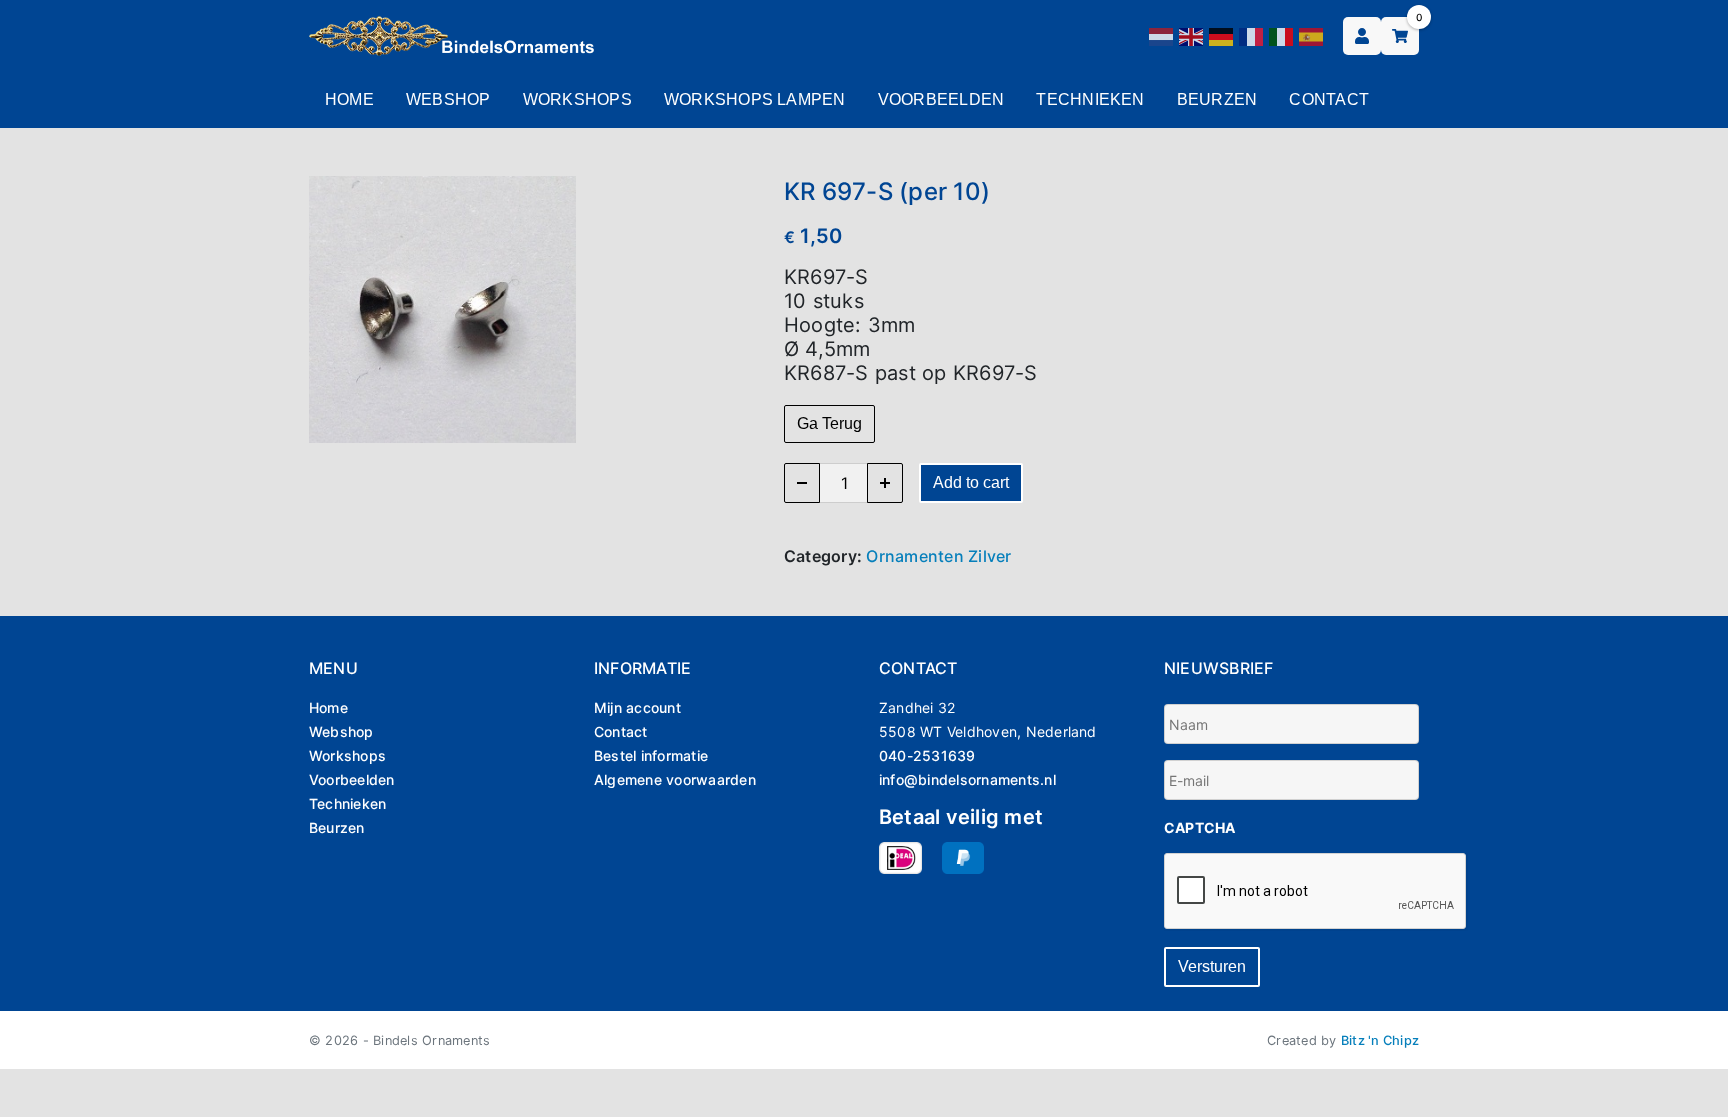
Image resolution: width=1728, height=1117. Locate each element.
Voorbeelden (941, 99)
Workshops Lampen (755, 99)
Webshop (448, 99)
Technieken (1090, 99)
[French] (1252, 35)
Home (349, 99)
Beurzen (1217, 99)
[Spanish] (1312, 35)
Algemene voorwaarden (675, 779)
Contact (1329, 99)
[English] (1192, 35)
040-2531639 (927, 755)
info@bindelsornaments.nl (967, 779)
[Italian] (1282, 35)
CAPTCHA (1200, 827)
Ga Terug (829, 423)
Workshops (577, 99)
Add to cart (971, 482)
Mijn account (637, 707)
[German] (1222, 35)
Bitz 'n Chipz (1380, 1040)
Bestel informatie (651, 755)
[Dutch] (1162, 35)
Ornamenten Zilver (938, 556)
